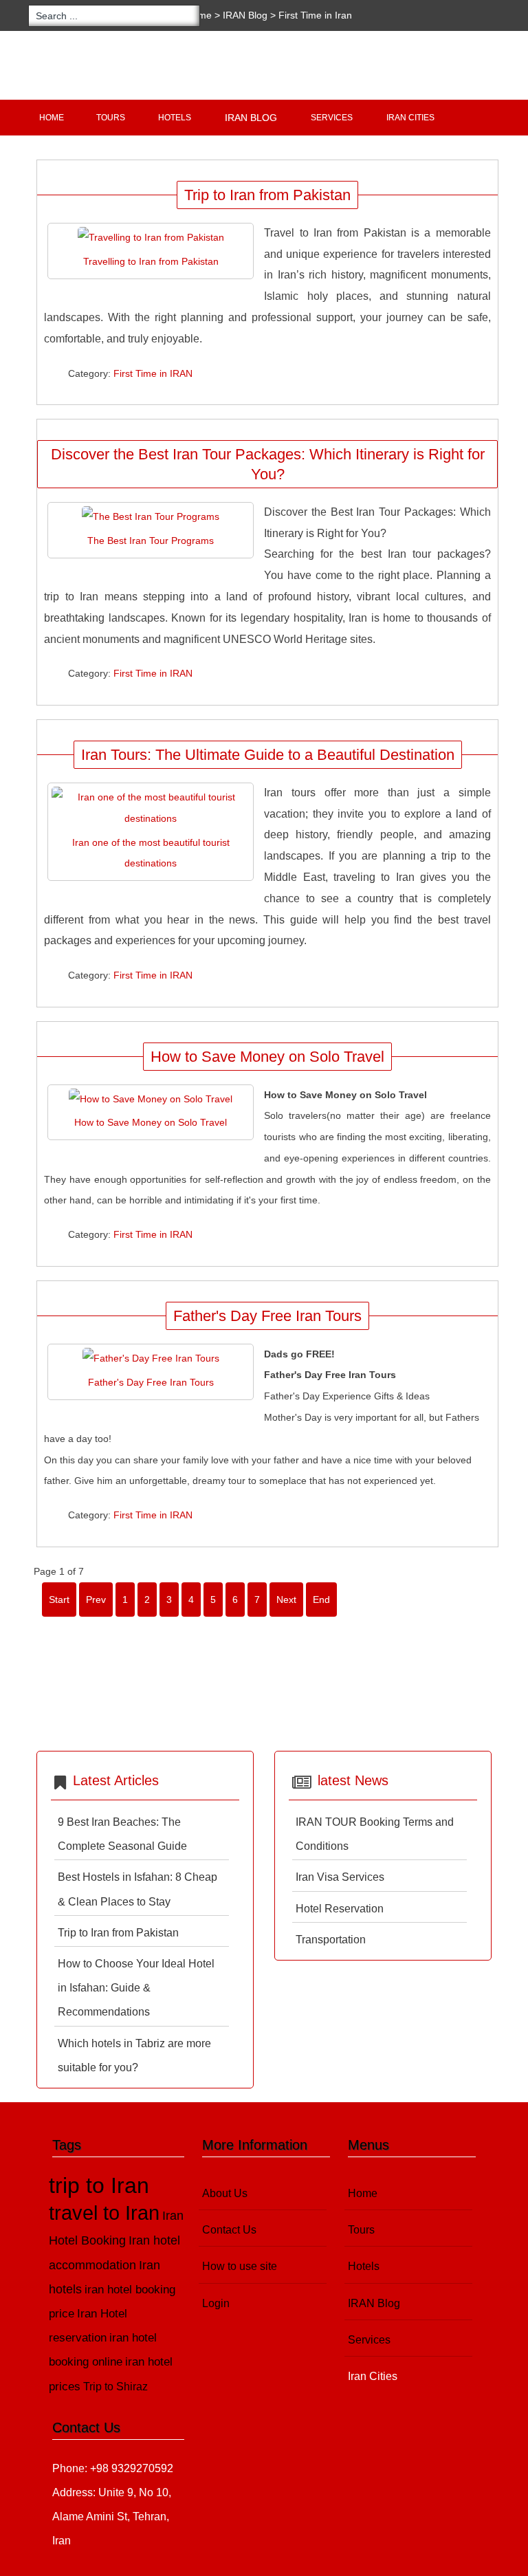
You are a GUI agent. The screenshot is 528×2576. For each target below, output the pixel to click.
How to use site (240, 2266)
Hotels (175, 118)
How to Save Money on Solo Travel (267, 1057)
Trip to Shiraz (115, 2387)
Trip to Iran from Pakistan (267, 195)
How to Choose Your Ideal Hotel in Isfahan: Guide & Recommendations (136, 1988)
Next (286, 1600)
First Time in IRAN (153, 373)
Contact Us (229, 2230)
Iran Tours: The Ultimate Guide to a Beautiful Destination (268, 755)
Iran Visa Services (340, 1877)
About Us (225, 2193)
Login (216, 2303)
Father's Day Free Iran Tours (267, 1316)
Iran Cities (410, 118)
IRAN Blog (245, 15)
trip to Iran (99, 2185)
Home (52, 118)
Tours (111, 118)
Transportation (331, 1940)
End (321, 1600)
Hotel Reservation (340, 1909)
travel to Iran (104, 2213)
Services (332, 118)
